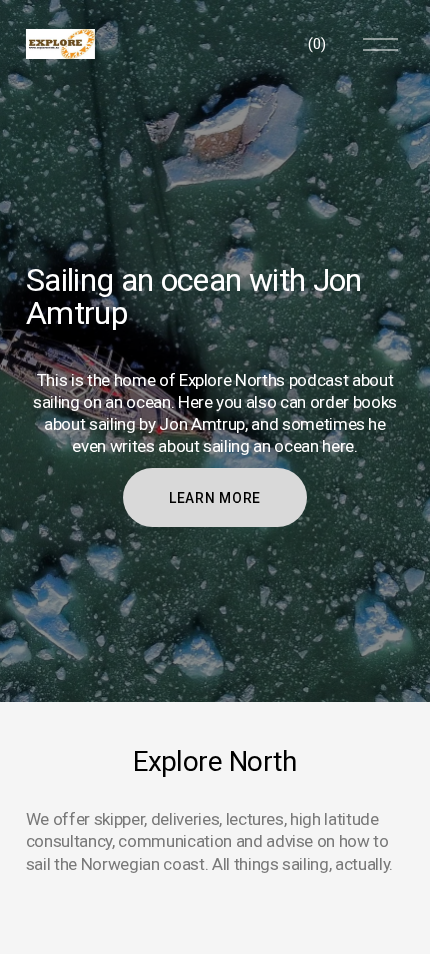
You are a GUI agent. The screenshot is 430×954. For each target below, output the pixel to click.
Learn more (215, 498)
